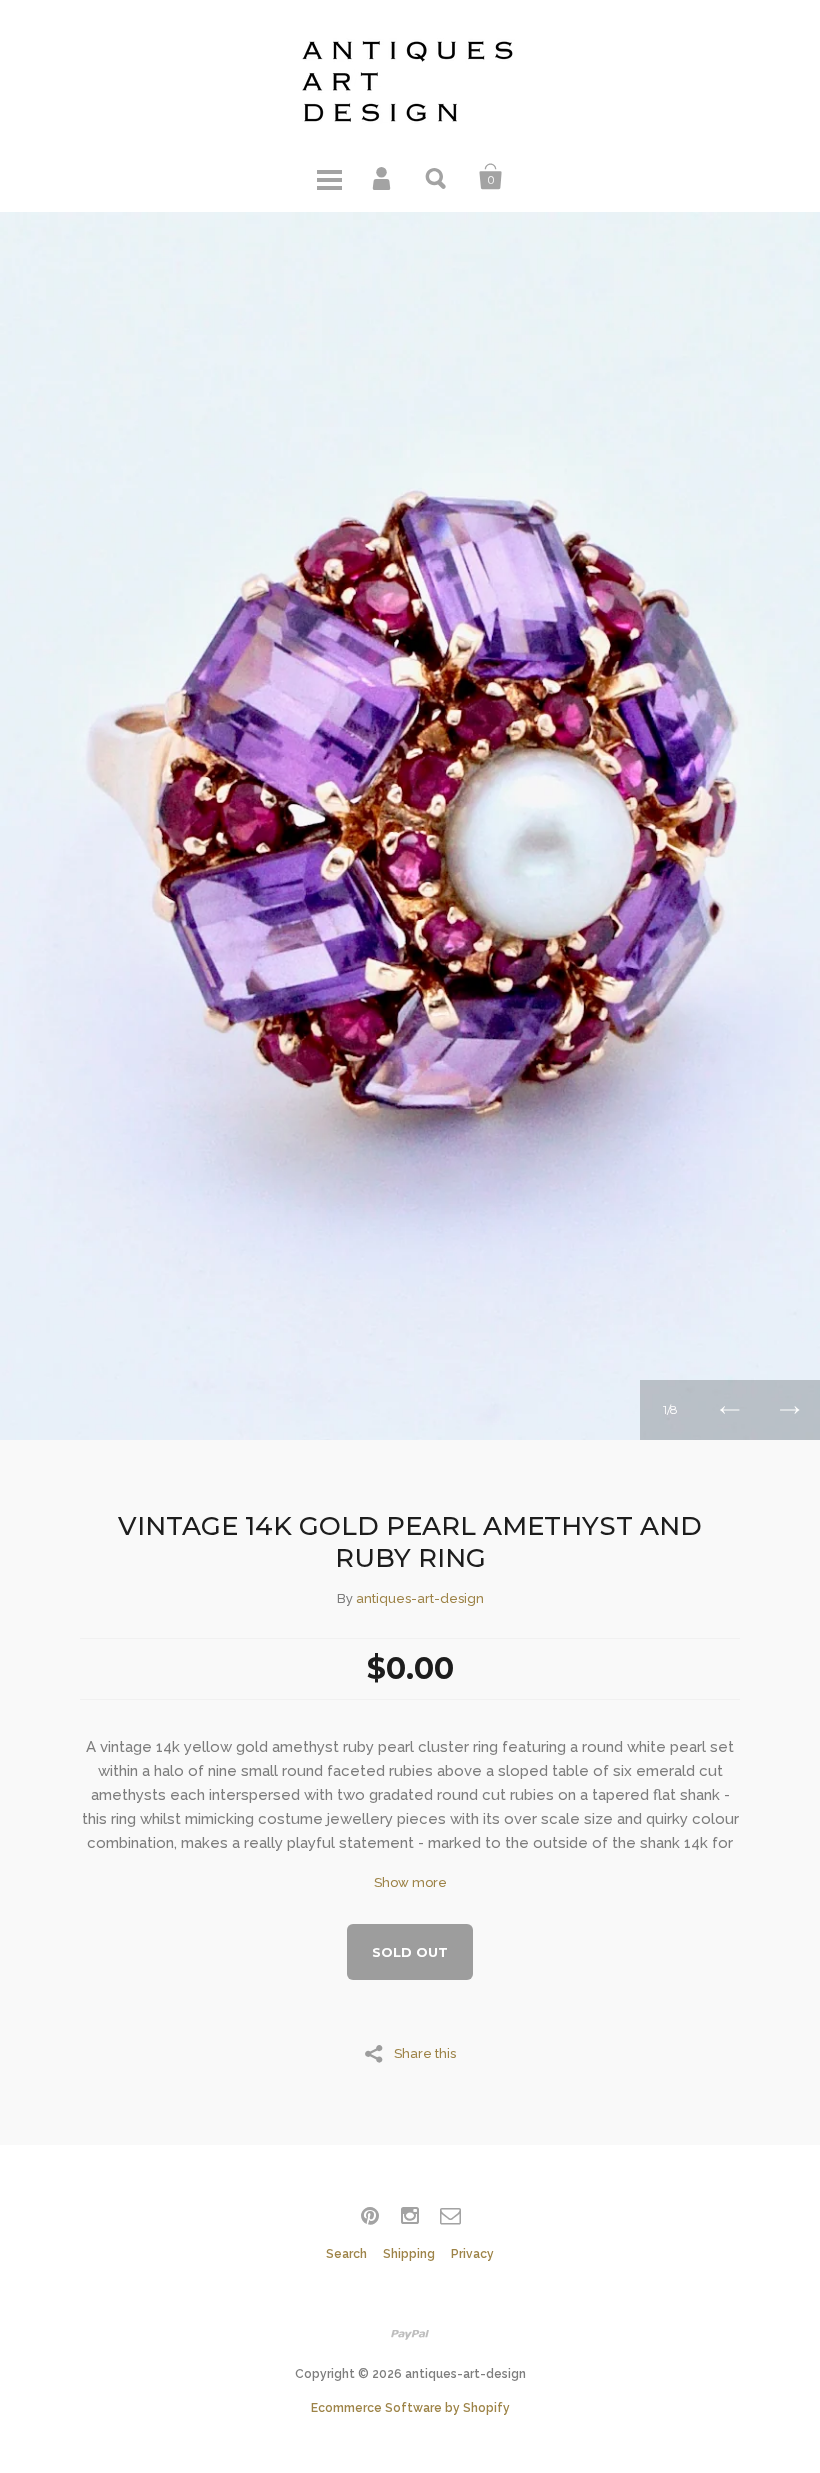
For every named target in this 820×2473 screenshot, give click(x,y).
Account (383, 177)
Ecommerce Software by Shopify (410, 2408)
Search (437, 177)
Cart (491, 177)
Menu (329, 177)
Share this (425, 2053)
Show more (410, 1882)
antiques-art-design (420, 1598)
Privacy (472, 2254)
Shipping (409, 2254)
